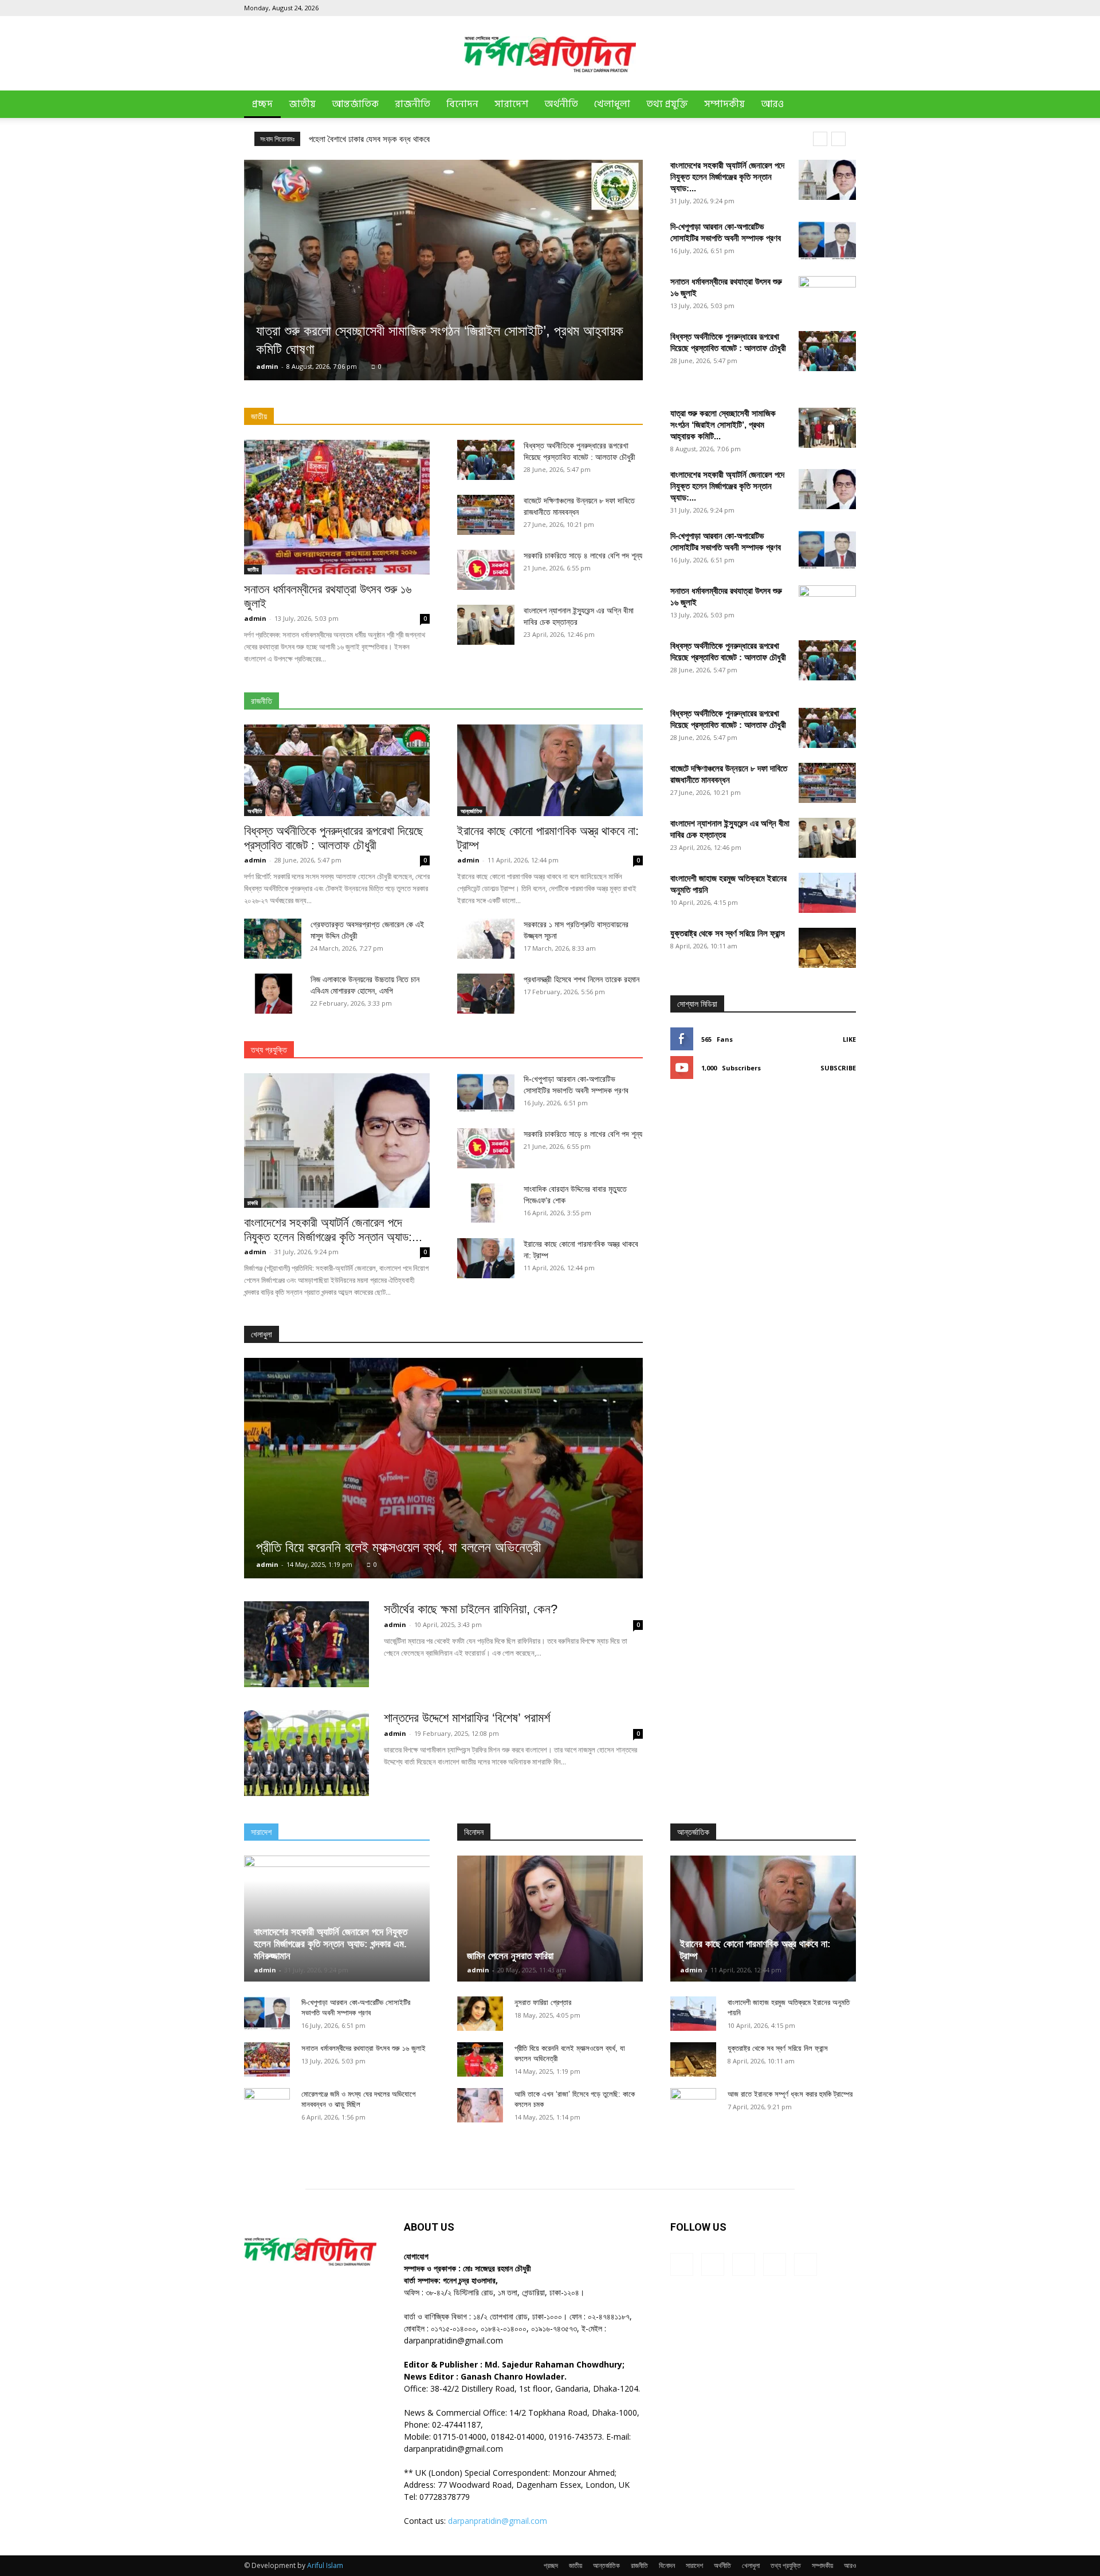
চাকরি (253, 1203)
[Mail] (810, 8)
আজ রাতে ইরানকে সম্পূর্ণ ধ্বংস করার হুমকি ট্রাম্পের (790, 2094)
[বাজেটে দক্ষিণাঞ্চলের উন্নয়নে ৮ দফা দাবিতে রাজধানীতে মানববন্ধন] (486, 515)
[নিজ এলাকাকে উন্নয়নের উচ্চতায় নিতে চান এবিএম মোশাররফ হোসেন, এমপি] (273, 994)
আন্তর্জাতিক (355, 104)
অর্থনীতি (561, 104)
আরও (772, 104)
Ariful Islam (325, 2565)
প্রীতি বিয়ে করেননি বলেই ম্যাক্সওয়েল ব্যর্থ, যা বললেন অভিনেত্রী (398, 1547)
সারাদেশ (511, 104)
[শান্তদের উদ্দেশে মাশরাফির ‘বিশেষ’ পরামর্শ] (307, 1753)
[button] (842, 105)
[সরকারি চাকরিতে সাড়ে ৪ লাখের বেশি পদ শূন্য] (486, 570)
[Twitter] (828, 8)
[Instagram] (791, 8)
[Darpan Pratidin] (550, 54)
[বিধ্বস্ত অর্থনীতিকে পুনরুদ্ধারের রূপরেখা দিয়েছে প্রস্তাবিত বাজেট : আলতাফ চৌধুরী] (827, 351)
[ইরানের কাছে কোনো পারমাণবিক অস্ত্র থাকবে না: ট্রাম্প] (550, 770)
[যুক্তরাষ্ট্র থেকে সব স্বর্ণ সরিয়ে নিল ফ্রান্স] (827, 948)
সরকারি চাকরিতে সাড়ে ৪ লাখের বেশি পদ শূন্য (583, 556)
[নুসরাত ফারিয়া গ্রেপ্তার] (480, 2014)
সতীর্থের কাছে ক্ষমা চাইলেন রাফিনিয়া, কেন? (471, 1609)
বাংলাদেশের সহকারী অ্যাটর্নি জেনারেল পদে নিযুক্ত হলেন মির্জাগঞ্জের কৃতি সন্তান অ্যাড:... (727, 177)
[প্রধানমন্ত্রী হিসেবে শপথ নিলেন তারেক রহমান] (486, 994)
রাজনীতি (412, 104)
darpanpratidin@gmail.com (498, 2521)
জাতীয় (302, 104)
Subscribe (838, 1068)
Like (849, 1039)
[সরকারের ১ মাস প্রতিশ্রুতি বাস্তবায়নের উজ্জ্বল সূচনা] (486, 939)
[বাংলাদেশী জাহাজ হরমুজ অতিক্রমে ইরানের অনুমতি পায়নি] (827, 893)
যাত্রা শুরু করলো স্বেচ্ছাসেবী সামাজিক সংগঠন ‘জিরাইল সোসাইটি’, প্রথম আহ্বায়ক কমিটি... (723, 425)
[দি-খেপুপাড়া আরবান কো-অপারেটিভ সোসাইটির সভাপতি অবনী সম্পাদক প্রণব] (827, 241)
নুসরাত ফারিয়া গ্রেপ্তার (543, 2002)
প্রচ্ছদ (262, 104)
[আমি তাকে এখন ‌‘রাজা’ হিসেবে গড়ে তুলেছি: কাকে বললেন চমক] (480, 2105)
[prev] (820, 139)
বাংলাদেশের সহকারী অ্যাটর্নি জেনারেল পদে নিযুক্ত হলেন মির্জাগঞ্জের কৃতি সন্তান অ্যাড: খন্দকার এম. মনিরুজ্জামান (331, 1944)
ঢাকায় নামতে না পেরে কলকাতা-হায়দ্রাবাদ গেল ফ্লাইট (382, 139)
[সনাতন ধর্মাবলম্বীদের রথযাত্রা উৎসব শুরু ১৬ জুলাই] (337, 507)
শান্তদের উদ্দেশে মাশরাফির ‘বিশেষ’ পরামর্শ (467, 1718)
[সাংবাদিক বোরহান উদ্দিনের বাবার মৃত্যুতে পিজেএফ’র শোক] (486, 1203)
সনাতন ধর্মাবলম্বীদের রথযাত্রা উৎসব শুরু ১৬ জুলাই (364, 2048)
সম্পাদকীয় (724, 104)
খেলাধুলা (612, 104)
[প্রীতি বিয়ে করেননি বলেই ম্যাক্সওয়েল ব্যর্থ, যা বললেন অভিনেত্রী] (443, 1468)
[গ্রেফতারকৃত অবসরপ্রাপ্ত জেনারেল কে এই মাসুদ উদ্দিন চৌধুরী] (273, 939)
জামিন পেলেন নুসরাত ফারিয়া (510, 1956)
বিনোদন (462, 104)
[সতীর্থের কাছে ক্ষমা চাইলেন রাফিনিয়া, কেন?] (307, 1644)
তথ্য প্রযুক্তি (667, 104)
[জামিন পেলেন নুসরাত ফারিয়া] (550, 1919)
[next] (838, 139)
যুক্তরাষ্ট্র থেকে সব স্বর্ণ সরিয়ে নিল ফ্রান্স (728, 933)
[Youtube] (847, 8)
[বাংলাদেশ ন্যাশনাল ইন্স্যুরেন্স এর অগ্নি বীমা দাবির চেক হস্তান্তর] (486, 625)
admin (267, 366)
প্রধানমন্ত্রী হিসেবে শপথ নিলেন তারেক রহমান (582, 979)
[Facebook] (772, 8)
